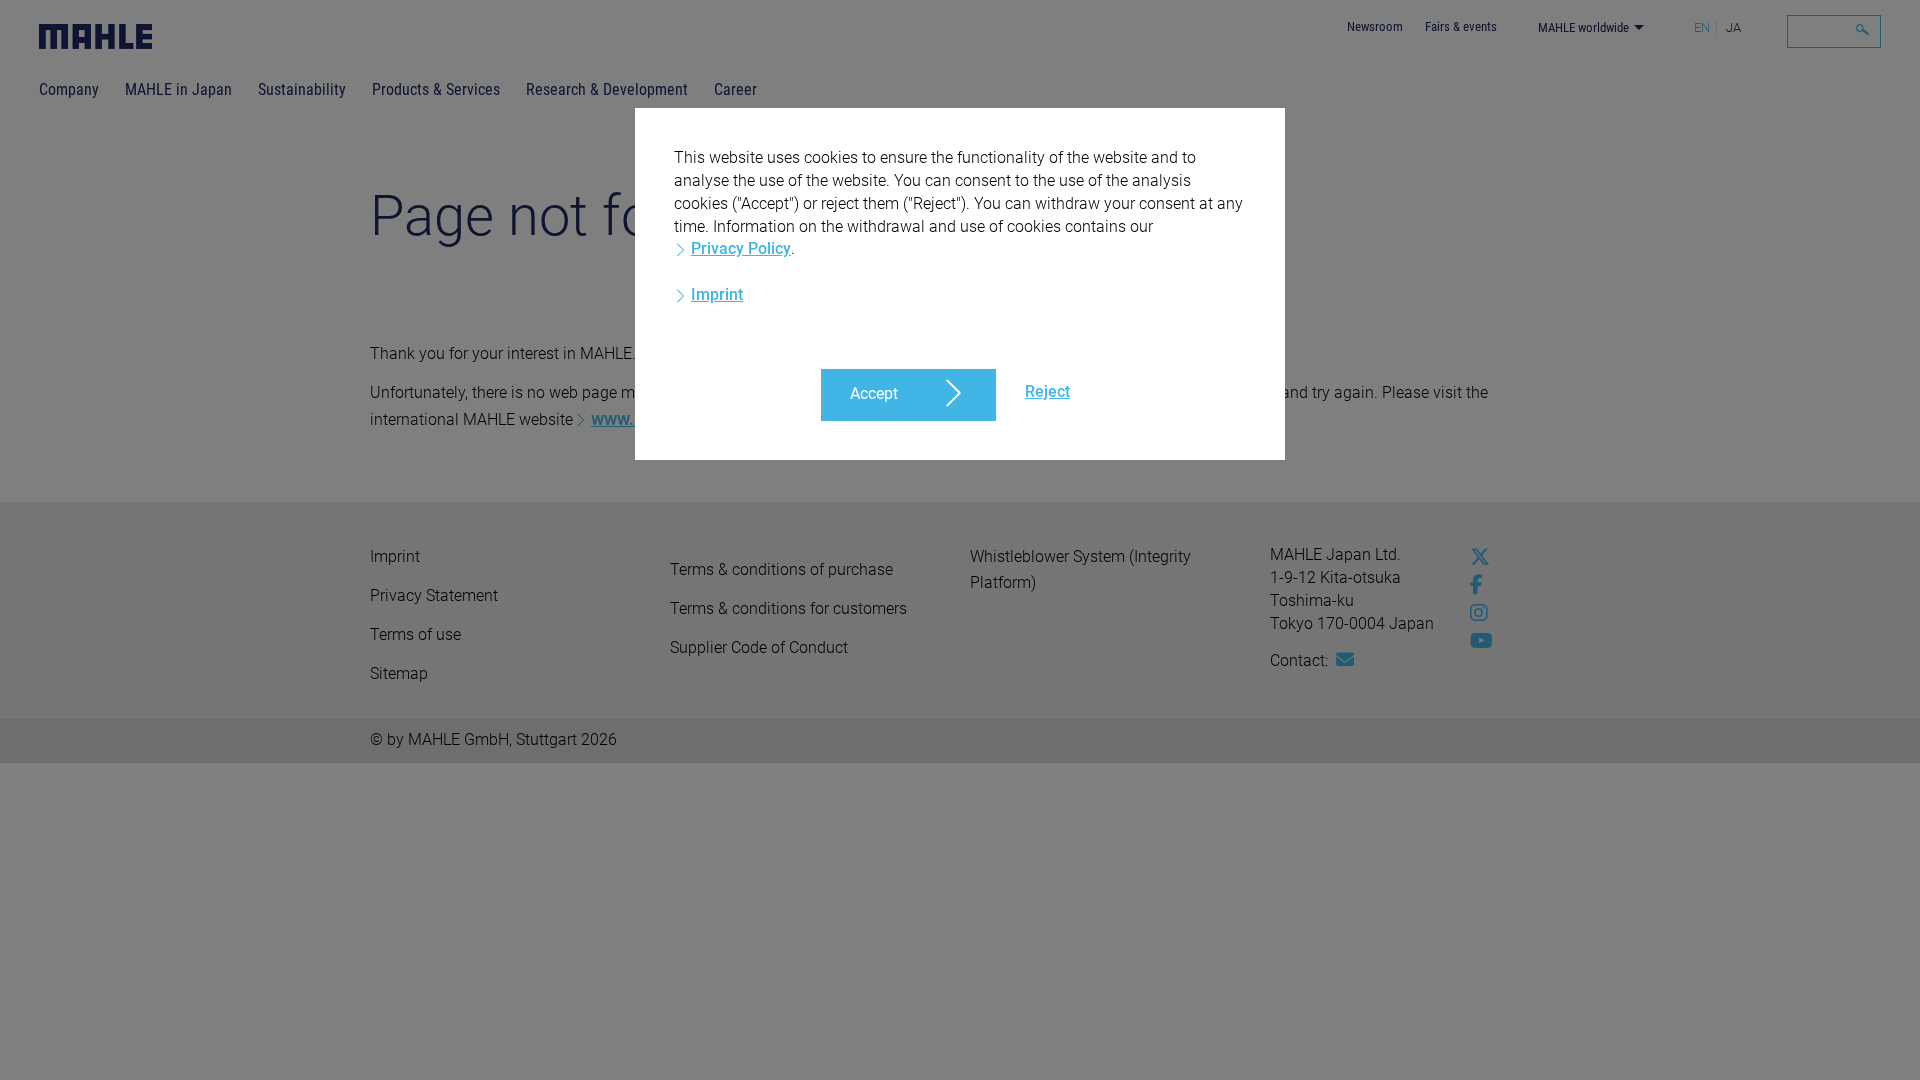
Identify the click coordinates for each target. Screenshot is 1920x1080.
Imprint (717, 294)
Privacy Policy (741, 248)
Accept (874, 393)
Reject (1047, 391)
